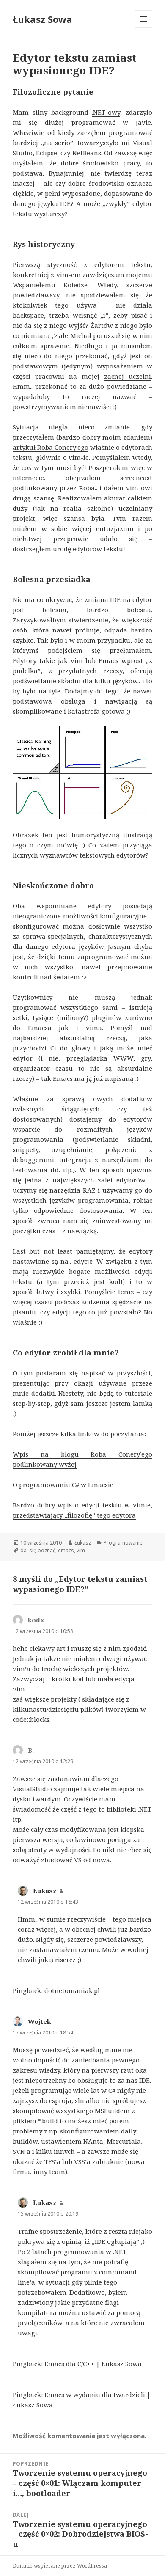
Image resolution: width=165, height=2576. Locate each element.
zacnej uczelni (128, 376)
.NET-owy (106, 112)
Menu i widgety (144, 28)
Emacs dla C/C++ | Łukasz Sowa (93, 2364)
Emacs (109, 660)
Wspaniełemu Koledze (50, 285)
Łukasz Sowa (43, 19)
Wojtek (39, 2021)
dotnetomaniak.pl (72, 1990)
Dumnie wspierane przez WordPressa (60, 2566)
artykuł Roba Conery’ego (51, 447)
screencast (136, 478)
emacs (66, 1550)
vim (62, 275)
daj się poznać (38, 1550)
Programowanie (123, 1543)
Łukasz (83, 1543)
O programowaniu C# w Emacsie (63, 1485)
